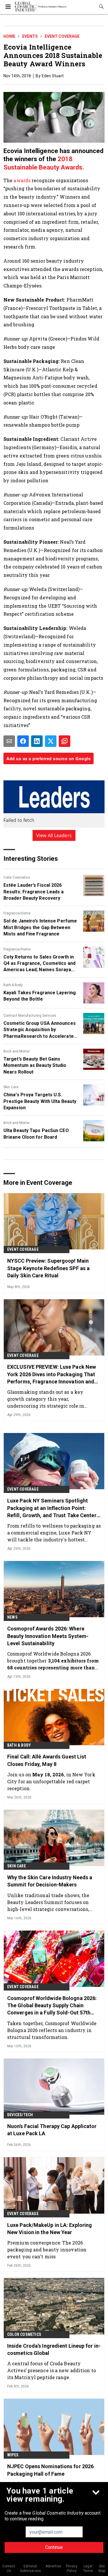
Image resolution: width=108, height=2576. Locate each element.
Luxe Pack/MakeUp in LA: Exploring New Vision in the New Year (50, 2229)
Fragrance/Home (17, 913)
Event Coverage (62, 36)
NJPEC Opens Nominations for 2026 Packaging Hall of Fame (50, 2470)
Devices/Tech (20, 2115)
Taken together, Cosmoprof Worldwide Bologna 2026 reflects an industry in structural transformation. (52, 2030)
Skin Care (11, 1087)
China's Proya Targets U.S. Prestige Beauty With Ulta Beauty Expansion (40, 1101)
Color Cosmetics (17, 878)
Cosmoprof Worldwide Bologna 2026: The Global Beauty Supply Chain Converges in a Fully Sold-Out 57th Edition (52, 2006)
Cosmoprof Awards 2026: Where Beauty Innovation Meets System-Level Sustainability (48, 1636)
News (12, 1617)
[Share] (23, 741)
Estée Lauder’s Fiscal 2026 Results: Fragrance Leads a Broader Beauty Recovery (34, 892)
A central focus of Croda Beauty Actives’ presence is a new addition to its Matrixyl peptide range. (52, 2370)
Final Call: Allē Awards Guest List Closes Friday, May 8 (47, 1760)
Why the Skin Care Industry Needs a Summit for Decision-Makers (50, 1881)
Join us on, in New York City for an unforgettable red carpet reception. (51, 1781)
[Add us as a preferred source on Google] (65, 741)
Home (9, 36)
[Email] (9, 741)
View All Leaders (54, 835)
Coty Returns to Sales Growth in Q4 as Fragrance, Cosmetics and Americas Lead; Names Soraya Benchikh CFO (39, 964)
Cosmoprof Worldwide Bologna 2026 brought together (53, 1661)
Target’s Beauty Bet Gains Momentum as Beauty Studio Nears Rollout (35, 1065)
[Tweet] (51, 741)
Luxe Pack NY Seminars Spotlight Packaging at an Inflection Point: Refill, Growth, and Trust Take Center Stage (52, 1508)
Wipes (13, 2455)
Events (30, 36)
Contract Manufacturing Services (30, 1016)
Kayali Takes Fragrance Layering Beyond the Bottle (40, 996)
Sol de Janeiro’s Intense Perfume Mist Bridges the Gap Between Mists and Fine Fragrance (40, 927)
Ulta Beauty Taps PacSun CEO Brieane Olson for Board (36, 1134)
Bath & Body (13, 985)
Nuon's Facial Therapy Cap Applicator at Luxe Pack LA (52, 2130)
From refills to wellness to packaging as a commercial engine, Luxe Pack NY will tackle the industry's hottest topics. (54, 1533)
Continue (54, 2547)
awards (21, 180)
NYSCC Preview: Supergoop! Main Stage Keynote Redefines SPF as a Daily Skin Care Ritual (48, 1268)
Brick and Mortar (17, 1051)
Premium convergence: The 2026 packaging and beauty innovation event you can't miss (47, 2250)
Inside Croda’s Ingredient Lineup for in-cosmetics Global (54, 2349)
